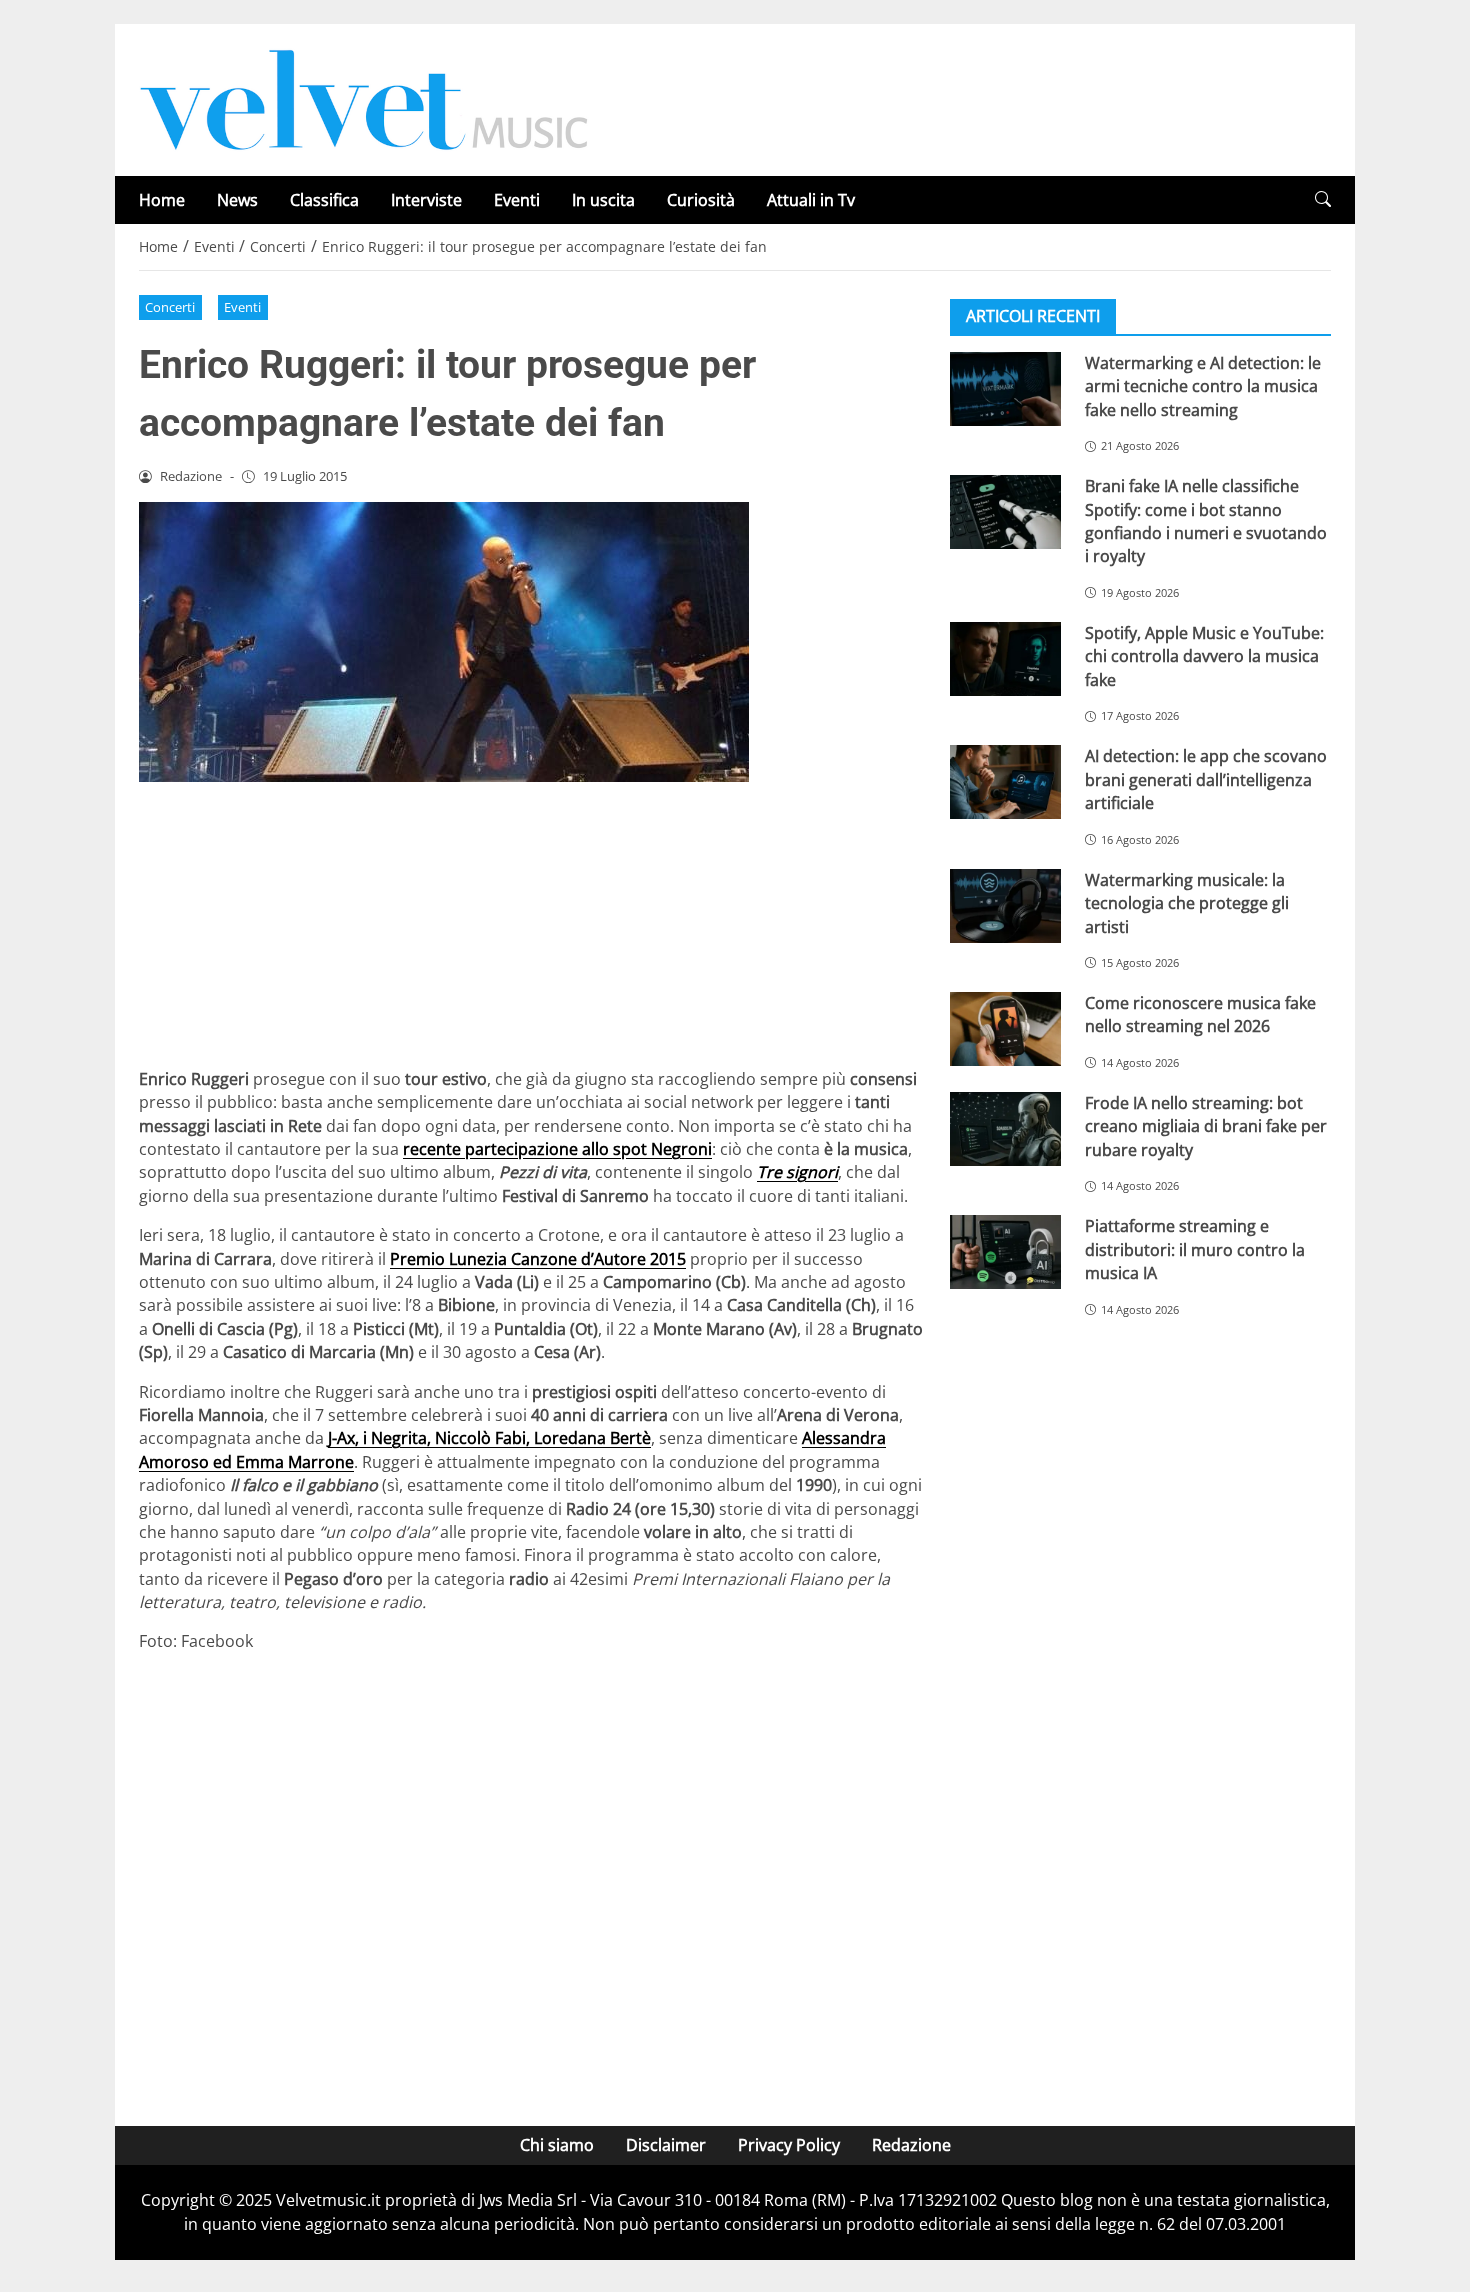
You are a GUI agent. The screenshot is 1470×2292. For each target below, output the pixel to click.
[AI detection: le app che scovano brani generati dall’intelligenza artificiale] (1005, 782)
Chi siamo (557, 2145)
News (237, 200)
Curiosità (701, 200)
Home (162, 200)
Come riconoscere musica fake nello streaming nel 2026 (1200, 1014)
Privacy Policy (789, 2145)
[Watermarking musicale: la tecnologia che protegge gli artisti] (1005, 906)
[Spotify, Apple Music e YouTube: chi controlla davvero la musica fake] (1005, 659)
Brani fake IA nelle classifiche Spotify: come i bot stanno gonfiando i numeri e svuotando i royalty (1206, 521)
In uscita (603, 200)
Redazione (911, 2145)
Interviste (426, 200)
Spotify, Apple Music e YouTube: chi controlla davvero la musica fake (1204, 656)
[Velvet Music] (364, 98)
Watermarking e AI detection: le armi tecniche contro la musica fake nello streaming (1203, 386)
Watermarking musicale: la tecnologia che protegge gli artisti (1187, 903)
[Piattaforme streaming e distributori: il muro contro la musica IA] (1005, 1252)
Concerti (170, 307)
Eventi (517, 200)
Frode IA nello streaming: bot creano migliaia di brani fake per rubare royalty (1206, 1126)
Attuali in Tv (811, 200)
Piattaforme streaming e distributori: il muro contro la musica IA (1195, 1249)
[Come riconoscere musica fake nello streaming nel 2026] (1005, 1029)
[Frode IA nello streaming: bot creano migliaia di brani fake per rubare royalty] (1005, 1129)
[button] (1323, 199)
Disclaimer (666, 2145)
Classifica (324, 200)
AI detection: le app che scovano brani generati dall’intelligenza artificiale (1206, 779)
